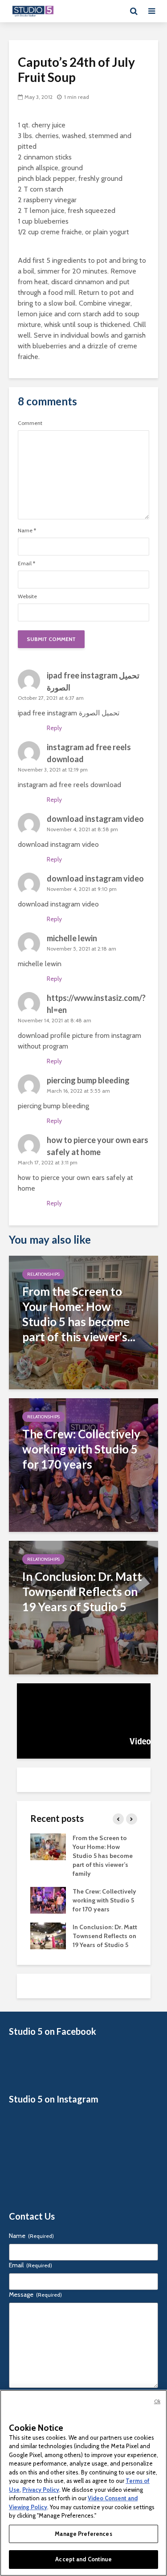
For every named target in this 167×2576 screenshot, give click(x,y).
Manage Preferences (83, 2534)
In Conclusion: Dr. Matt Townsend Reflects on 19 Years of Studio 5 (105, 1936)
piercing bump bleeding (88, 1080)
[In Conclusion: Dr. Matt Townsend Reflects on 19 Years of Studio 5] (83, 1607)
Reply (54, 728)
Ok (157, 2401)
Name (27, 531)
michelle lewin (72, 938)
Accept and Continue (83, 2559)
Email (26, 563)
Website (27, 596)
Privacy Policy (41, 2490)
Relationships (43, 1274)
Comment (30, 423)
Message (35, 2294)
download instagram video (95, 819)
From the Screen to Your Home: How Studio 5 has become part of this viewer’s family (103, 1856)
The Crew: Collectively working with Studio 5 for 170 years (104, 1900)
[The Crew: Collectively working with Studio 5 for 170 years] (83, 1464)
